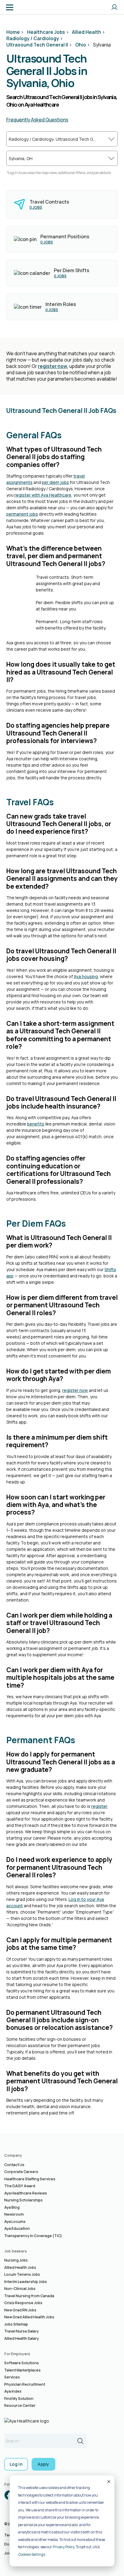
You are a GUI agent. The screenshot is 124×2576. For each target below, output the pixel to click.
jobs (36, 207)
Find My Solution (19, 2399)
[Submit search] (80, 2441)
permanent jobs (22, 514)
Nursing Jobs (16, 2260)
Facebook (9, 2495)
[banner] (28, 7)
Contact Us (14, 2165)
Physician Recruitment (25, 2384)
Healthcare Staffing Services (30, 2179)
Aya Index (13, 2391)
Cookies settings (32, 2554)
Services (12, 2377)
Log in (16, 2464)
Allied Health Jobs (20, 2267)
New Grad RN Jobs (20, 2310)
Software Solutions (22, 2363)
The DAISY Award (20, 2186)
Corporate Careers (21, 2172)
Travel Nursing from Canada (29, 2296)
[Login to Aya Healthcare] (114, 7)
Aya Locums (15, 2222)
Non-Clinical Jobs (20, 2289)
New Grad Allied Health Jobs (29, 2317)
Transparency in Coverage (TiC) (33, 2236)
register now (53, 366)
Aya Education (17, 2228)
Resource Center (20, 2405)
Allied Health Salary (22, 2338)
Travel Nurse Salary (22, 2331)
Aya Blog (12, 2207)
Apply (43, 2464)
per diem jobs (55, 482)
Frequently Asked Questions (37, 120)
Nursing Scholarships (23, 2200)
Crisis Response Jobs (23, 2303)
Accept (108, 2481)
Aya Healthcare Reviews (26, 2193)
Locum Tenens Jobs (22, 2274)
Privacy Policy (64, 2547)
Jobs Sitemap (16, 2324)
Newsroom (14, 2214)
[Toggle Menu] (10, 7)
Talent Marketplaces (22, 2370)
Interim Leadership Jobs (26, 2282)
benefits (36, 1124)
